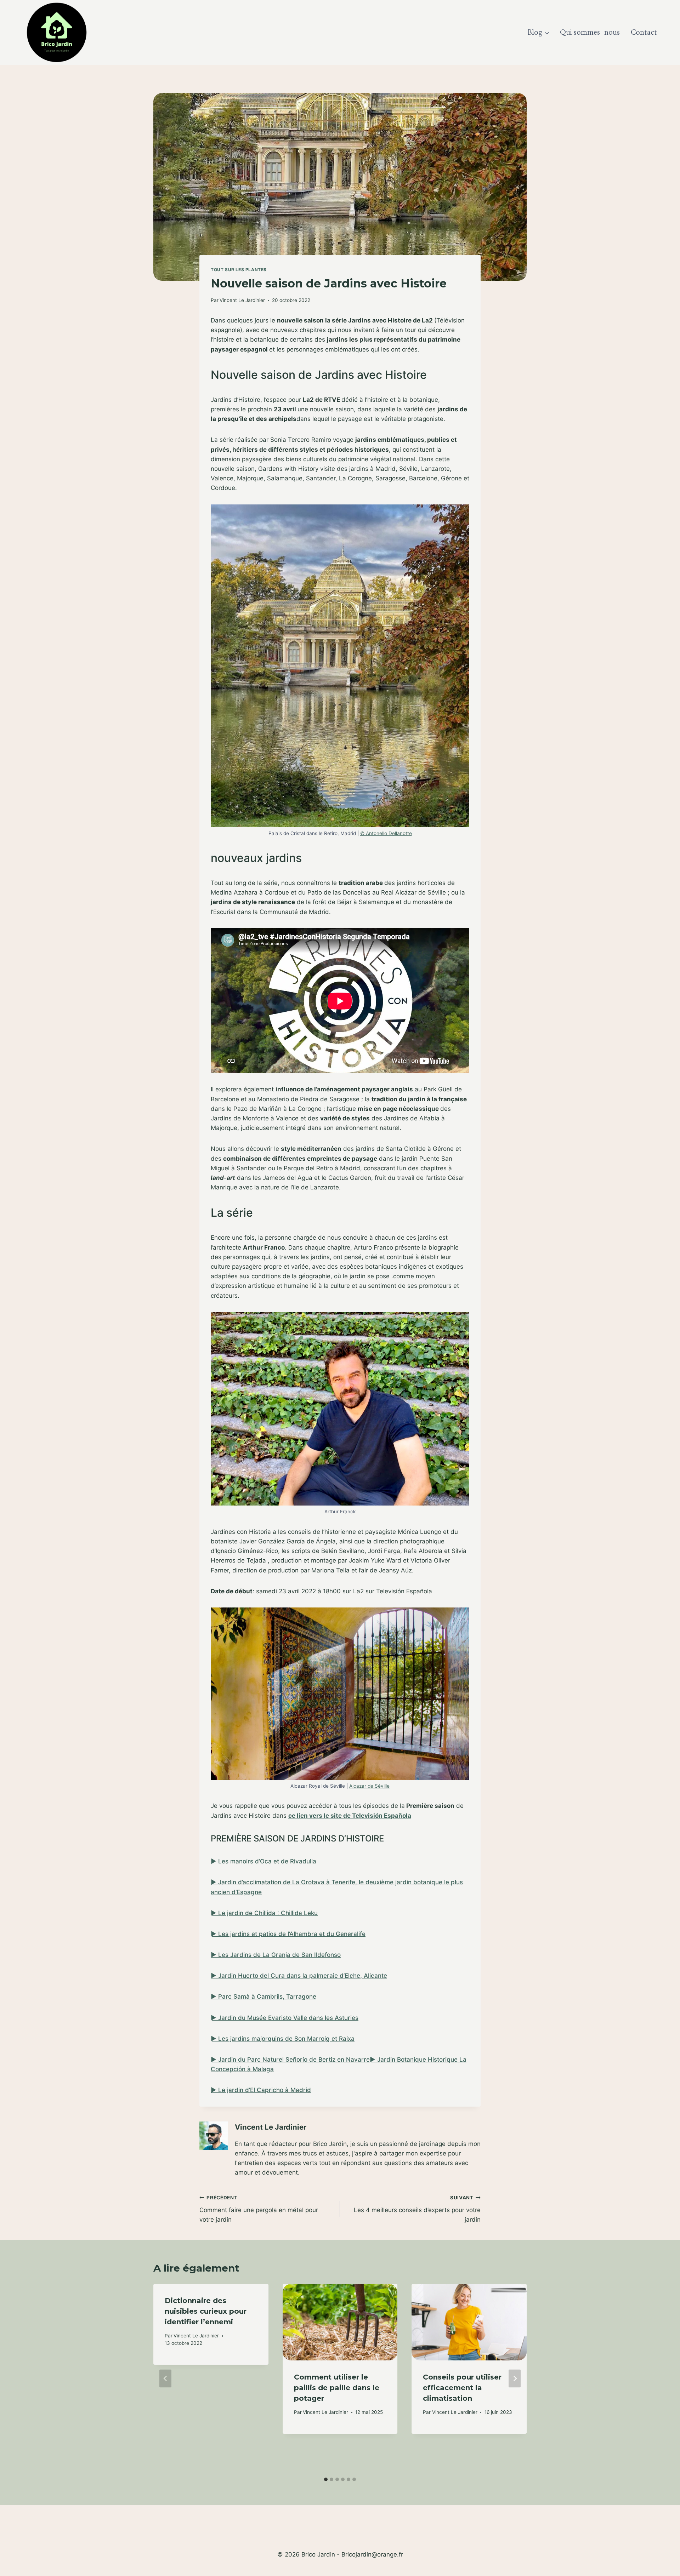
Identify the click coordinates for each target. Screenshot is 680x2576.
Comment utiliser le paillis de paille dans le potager (337, 2388)
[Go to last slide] (165, 2379)
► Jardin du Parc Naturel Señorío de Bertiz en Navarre (290, 2060)
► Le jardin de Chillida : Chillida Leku (264, 1913)
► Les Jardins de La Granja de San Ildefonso (276, 1955)
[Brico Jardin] (57, 32)
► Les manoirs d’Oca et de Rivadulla (263, 1861)
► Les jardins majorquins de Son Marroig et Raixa (283, 2039)
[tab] (326, 2479)
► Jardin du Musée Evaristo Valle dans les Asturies (285, 2018)
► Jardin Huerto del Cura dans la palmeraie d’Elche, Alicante (299, 1976)
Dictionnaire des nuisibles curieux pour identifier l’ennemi (206, 2311)
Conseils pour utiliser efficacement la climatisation (462, 2388)
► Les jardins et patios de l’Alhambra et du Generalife (288, 1934)
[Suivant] (515, 2379)
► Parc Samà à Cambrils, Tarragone (263, 1997)
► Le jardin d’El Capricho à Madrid (261, 2090)
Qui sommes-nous (590, 33)
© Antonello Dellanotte (386, 833)
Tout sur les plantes (239, 270)
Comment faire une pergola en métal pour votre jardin (259, 2209)
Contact (644, 33)
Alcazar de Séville (369, 1786)
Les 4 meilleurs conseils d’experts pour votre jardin (417, 2209)
